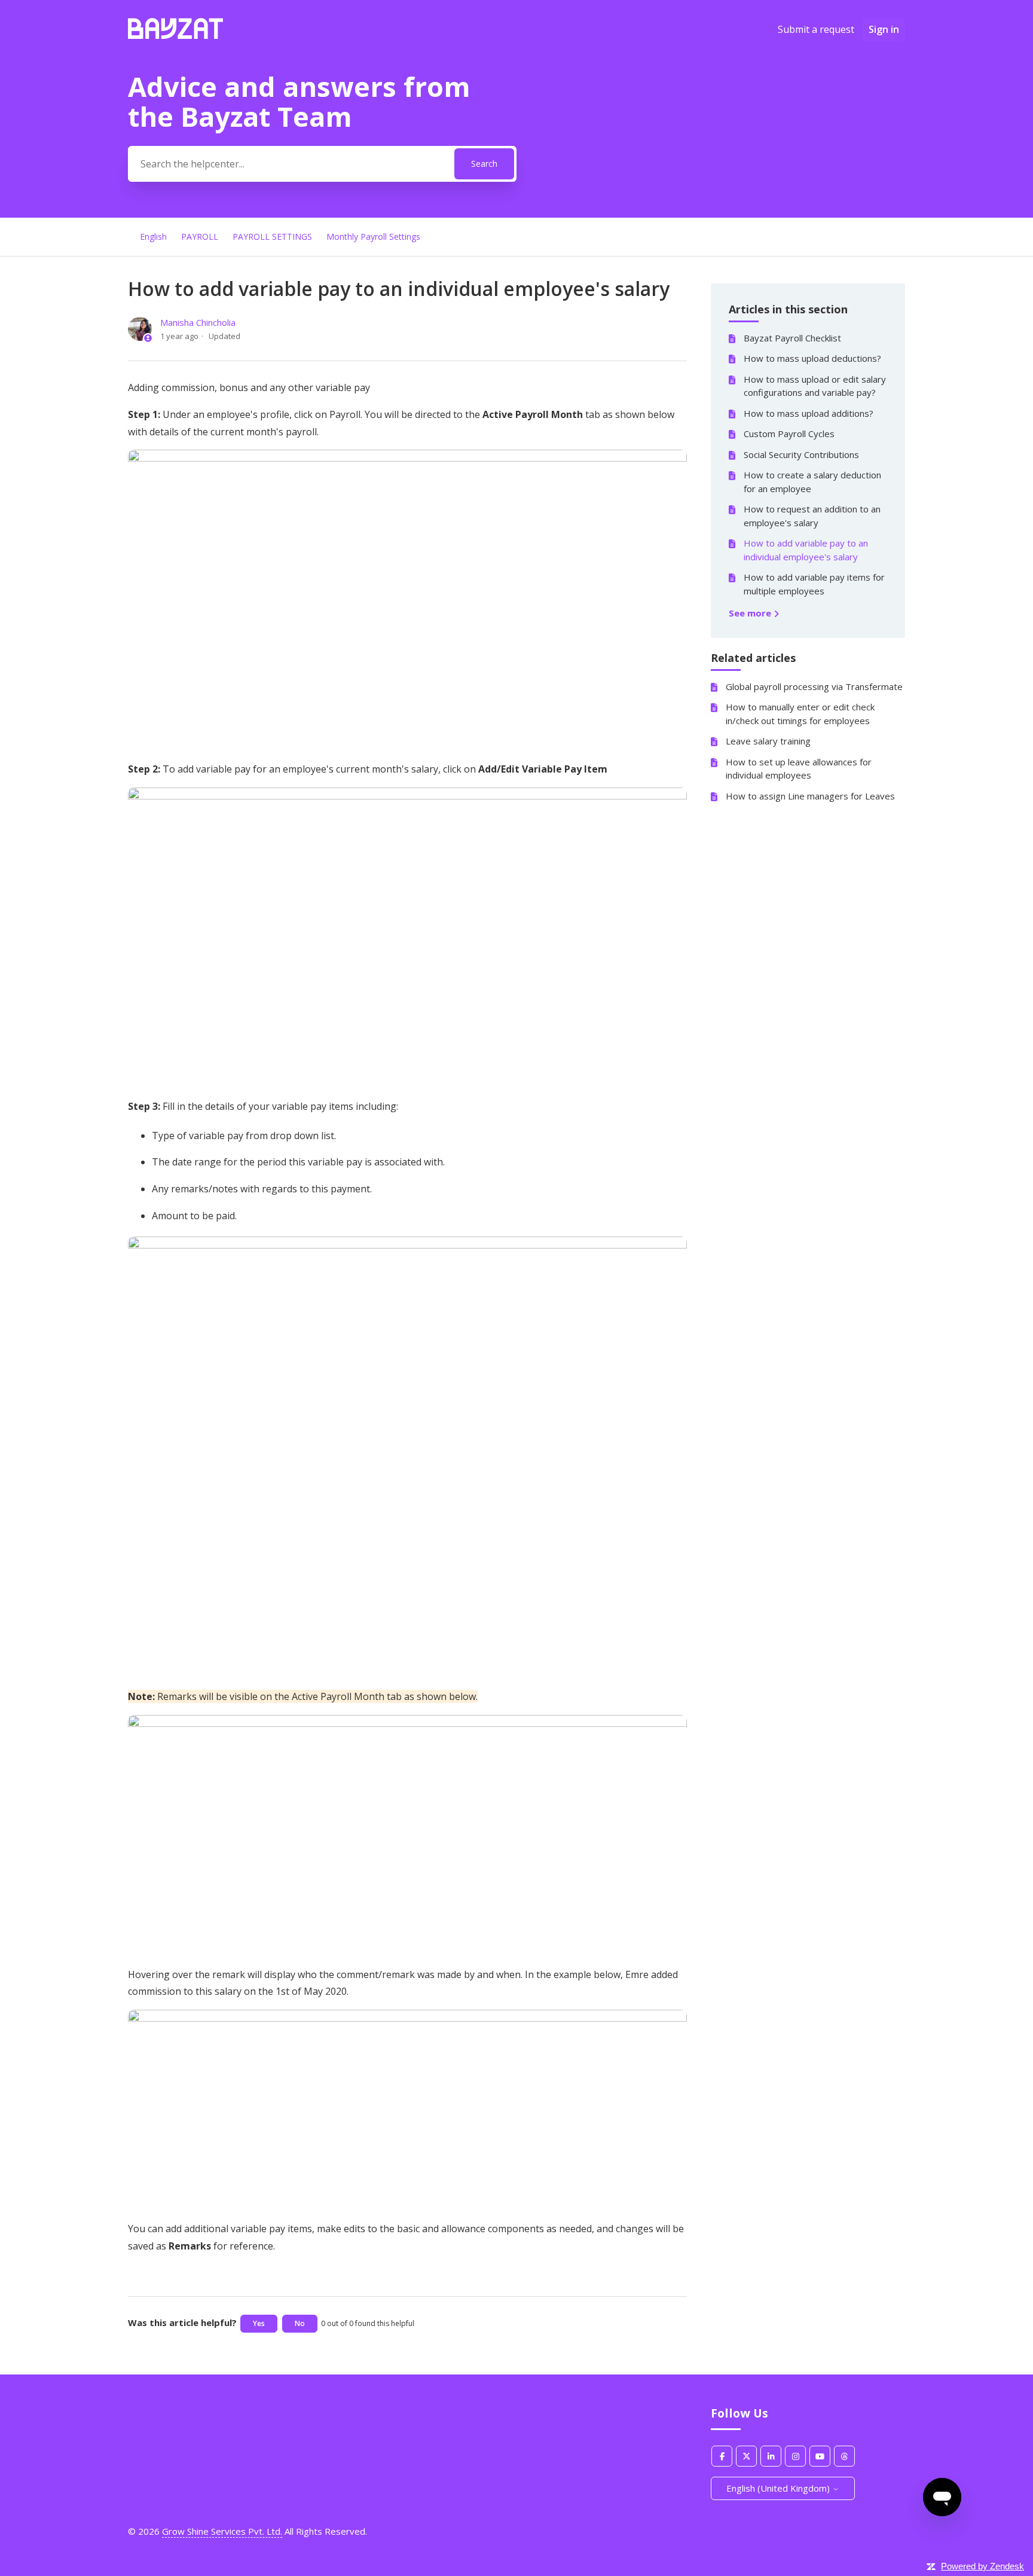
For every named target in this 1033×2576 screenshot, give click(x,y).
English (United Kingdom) (779, 2488)
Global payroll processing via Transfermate (814, 686)
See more (751, 613)
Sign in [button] (884, 29)
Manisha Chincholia (198, 322)
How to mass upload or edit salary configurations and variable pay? (815, 386)
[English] (175, 35)
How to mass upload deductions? (812, 358)
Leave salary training (768, 741)
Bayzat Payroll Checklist (792, 338)
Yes (259, 2323)
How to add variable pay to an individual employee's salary (806, 550)
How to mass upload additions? (809, 413)
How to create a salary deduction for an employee (812, 482)
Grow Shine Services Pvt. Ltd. (222, 2531)
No (300, 2323)
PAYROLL (200, 236)
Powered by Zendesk (982, 2566)
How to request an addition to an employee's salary (812, 516)
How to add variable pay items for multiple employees (814, 584)
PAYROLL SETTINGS (272, 236)
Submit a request (816, 29)
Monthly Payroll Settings (373, 236)
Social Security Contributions (801, 454)
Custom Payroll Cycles (789, 434)
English (153, 236)
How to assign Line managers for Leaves (810, 796)
